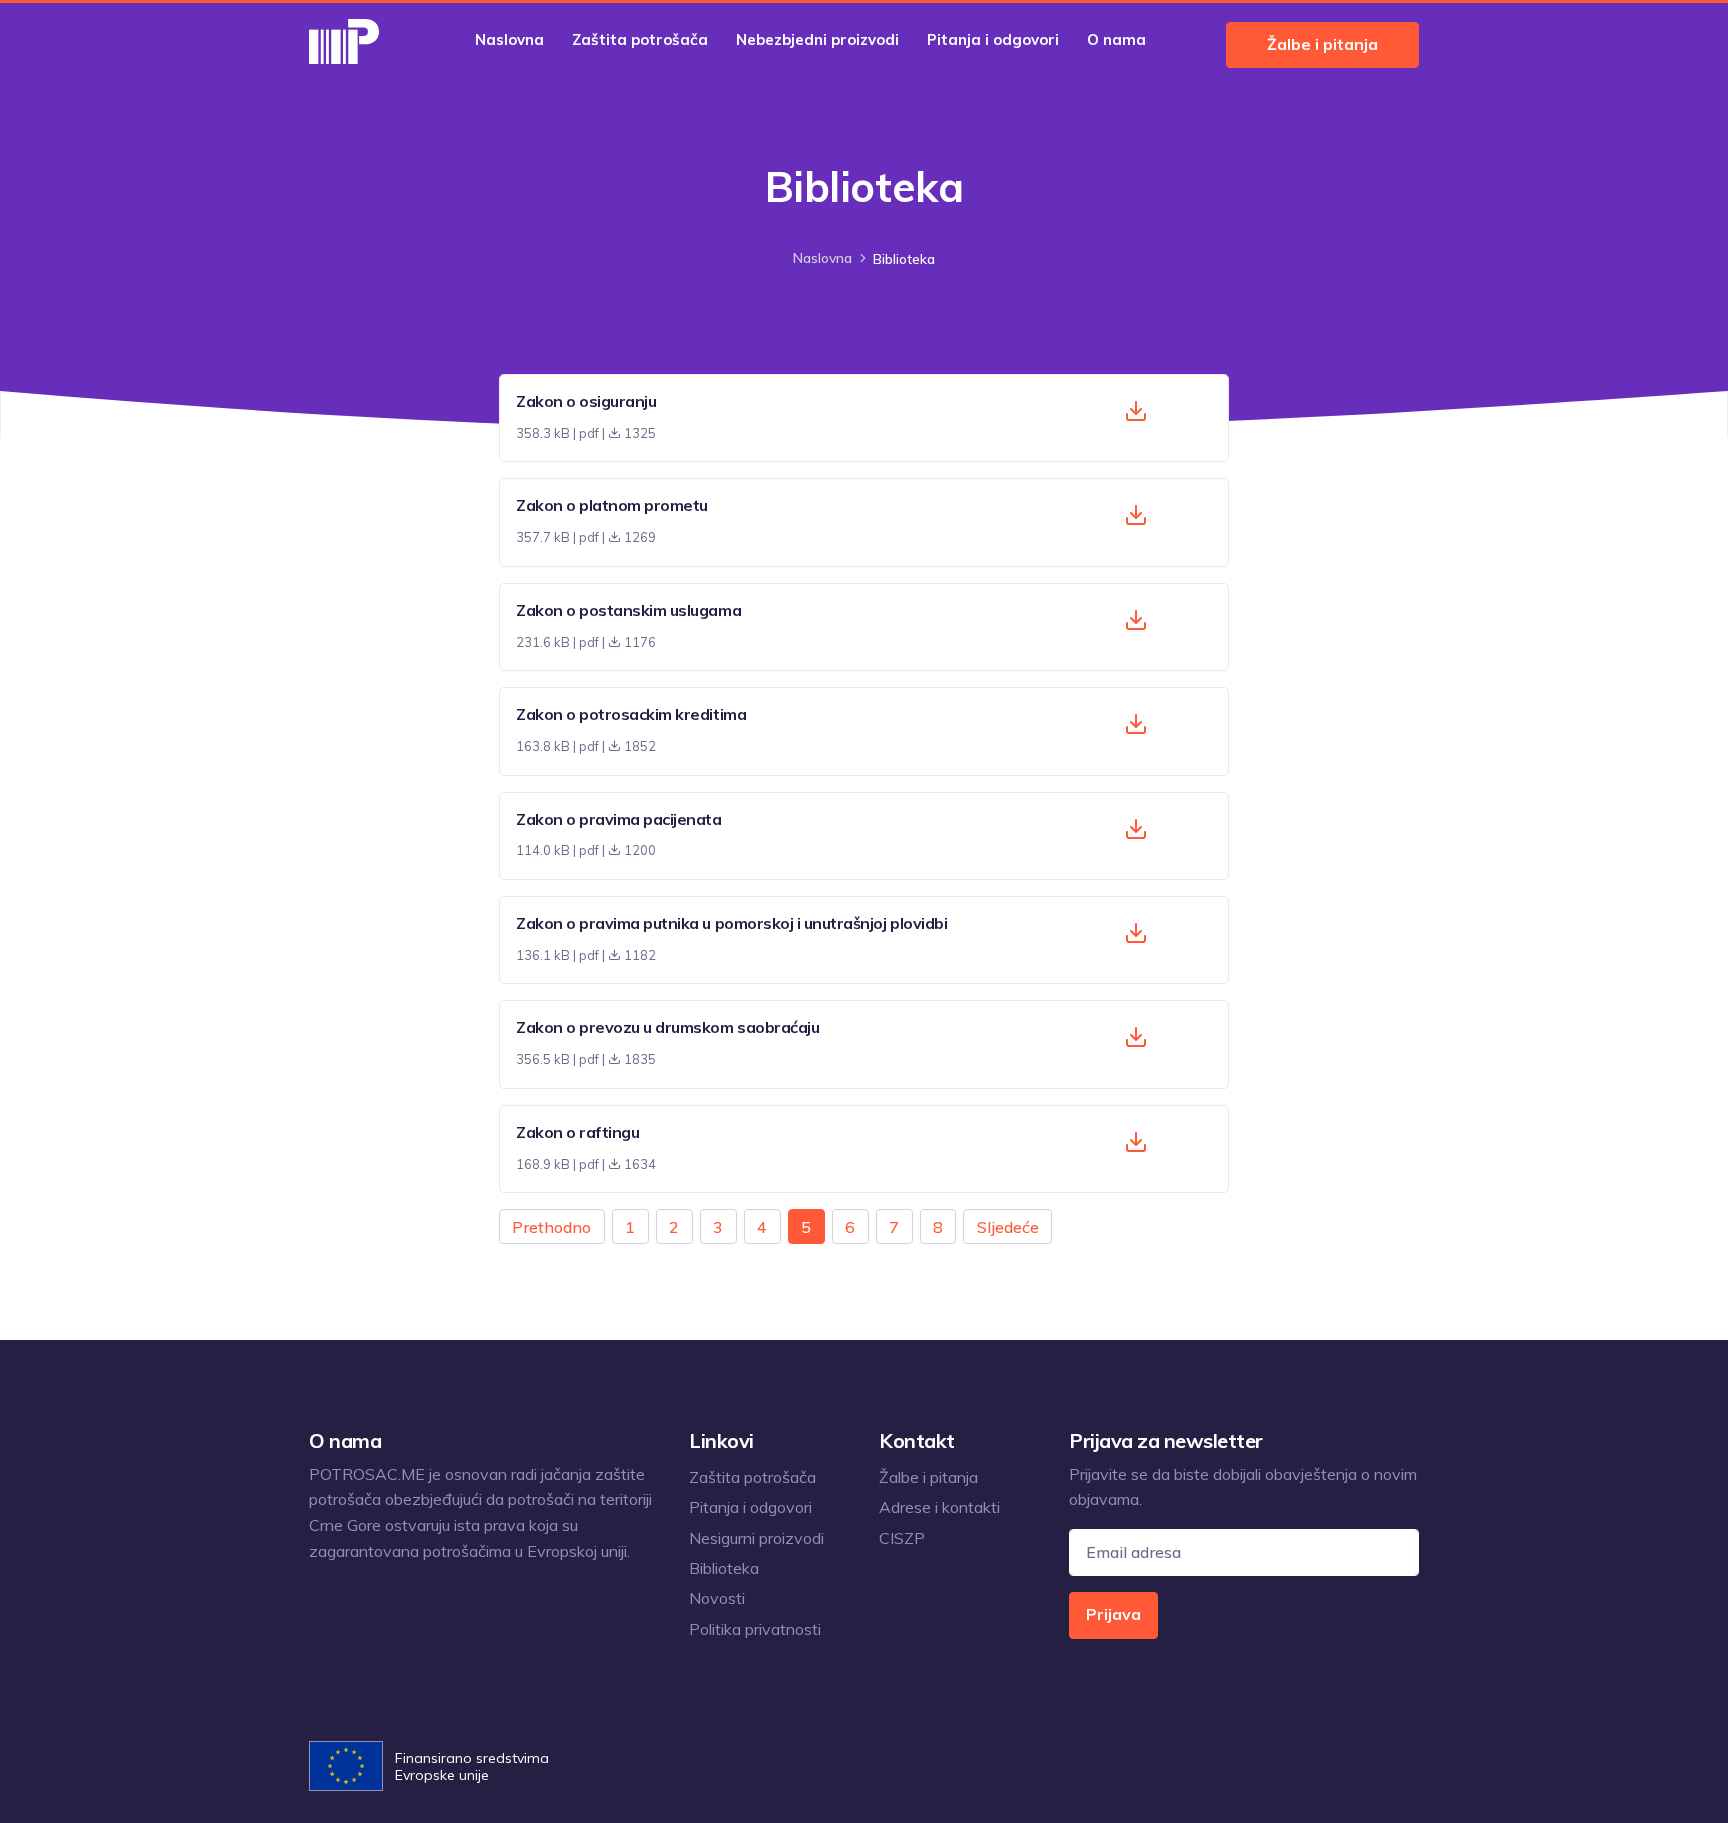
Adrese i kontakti (939, 1507)
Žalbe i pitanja (1322, 44)
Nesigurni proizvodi (756, 1538)
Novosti (717, 1598)
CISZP (902, 1538)
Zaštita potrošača (640, 39)
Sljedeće (1008, 1227)
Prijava (1113, 1614)
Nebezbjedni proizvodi (817, 39)
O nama (1116, 39)
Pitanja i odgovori (993, 39)
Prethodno (551, 1227)
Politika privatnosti (755, 1629)
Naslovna (509, 39)
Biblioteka (724, 1568)
